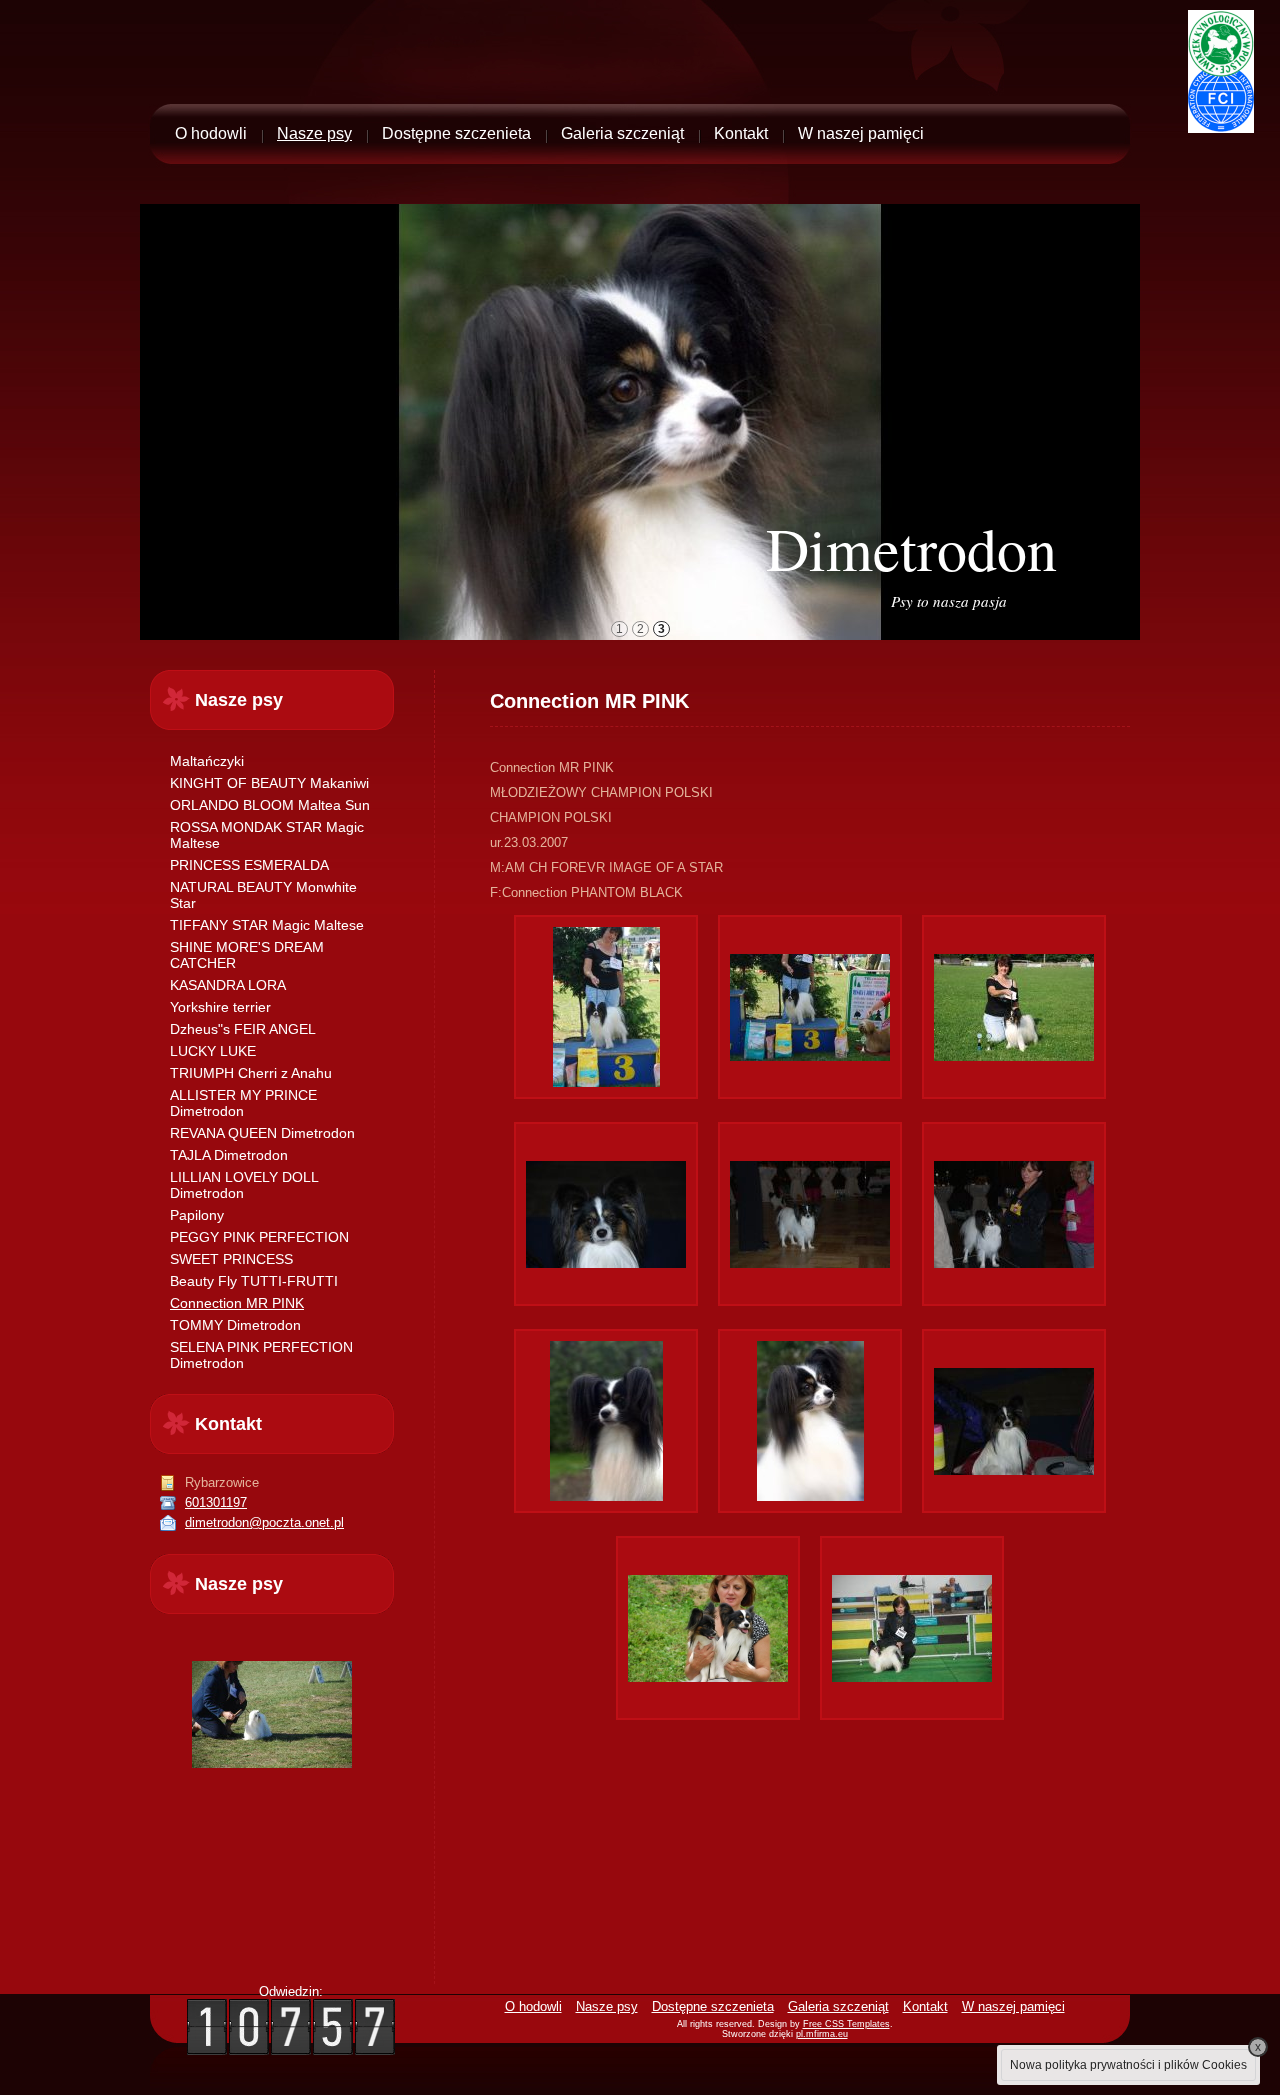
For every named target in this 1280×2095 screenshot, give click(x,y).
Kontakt (741, 133)
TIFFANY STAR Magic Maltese (267, 925)
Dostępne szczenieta (456, 133)
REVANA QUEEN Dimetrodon (262, 1133)
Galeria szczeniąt (622, 133)
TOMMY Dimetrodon (235, 1325)
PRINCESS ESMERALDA (249, 865)
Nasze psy (314, 133)
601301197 (216, 1502)
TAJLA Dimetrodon (229, 1155)
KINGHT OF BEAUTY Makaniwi (269, 783)
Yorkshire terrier (220, 1007)
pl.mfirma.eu (822, 2034)
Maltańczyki (207, 761)
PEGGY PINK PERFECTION (259, 1237)
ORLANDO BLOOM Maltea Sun (270, 805)
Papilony (197, 1215)
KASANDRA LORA (228, 985)
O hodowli (211, 133)
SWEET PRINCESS (231, 1259)
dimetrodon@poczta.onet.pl (264, 1522)
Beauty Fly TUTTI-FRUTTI (254, 1281)
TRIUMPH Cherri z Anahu (251, 1073)
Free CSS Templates (846, 2024)
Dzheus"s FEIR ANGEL (243, 1029)
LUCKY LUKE (213, 1051)
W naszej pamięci (861, 133)
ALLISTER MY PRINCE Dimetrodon (243, 1103)
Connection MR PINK (237, 1303)
